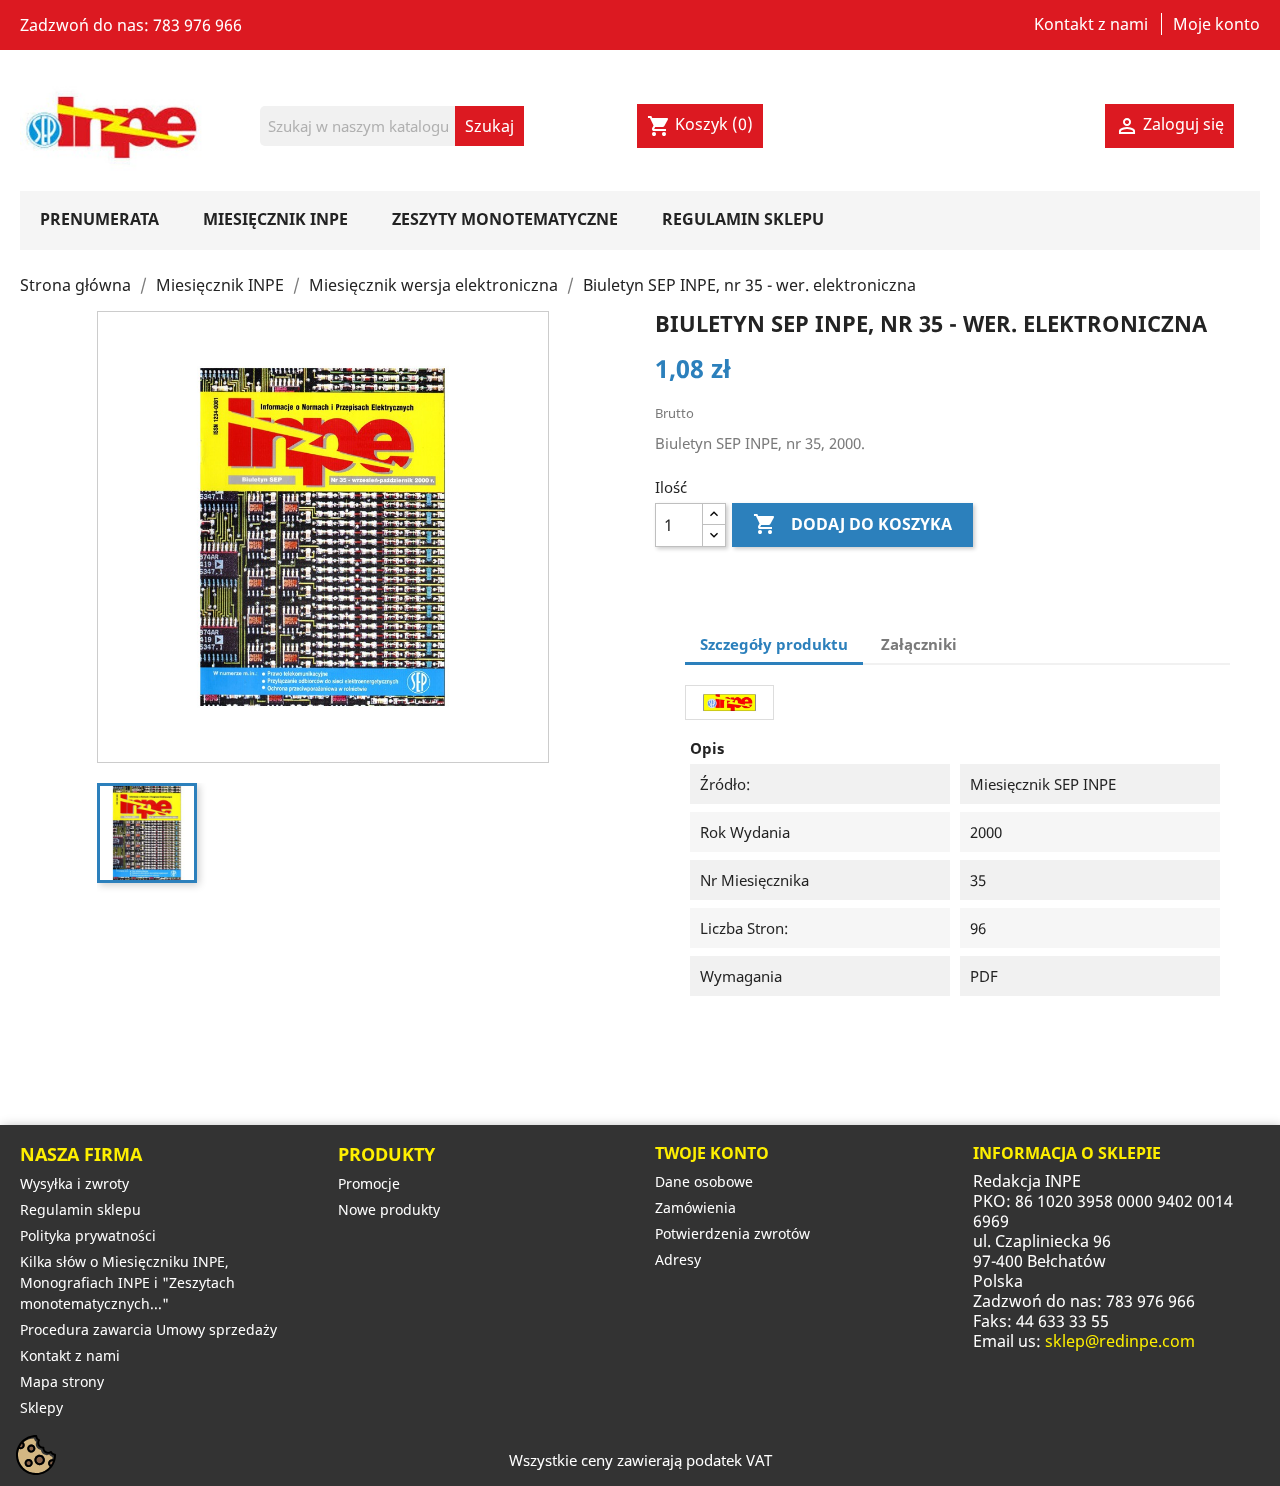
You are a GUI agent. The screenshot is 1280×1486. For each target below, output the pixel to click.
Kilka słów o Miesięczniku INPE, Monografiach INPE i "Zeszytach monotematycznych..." (127, 1282)
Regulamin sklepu (743, 219)
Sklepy (41, 1407)
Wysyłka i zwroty (74, 1183)
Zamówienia (695, 1207)
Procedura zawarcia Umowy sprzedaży (148, 1329)
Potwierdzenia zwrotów (732, 1233)
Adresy (678, 1259)
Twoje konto (712, 1153)
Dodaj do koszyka (852, 524)
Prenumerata (99, 219)
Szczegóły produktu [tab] (774, 644)
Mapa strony (62, 1381)
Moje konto (1216, 24)
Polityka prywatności (88, 1235)
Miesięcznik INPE (275, 219)
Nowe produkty (389, 1209)
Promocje (369, 1183)
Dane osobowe (704, 1181)
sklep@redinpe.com (1120, 1341)
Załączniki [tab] (919, 644)
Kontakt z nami (1091, 24)
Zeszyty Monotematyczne (505, 219)
